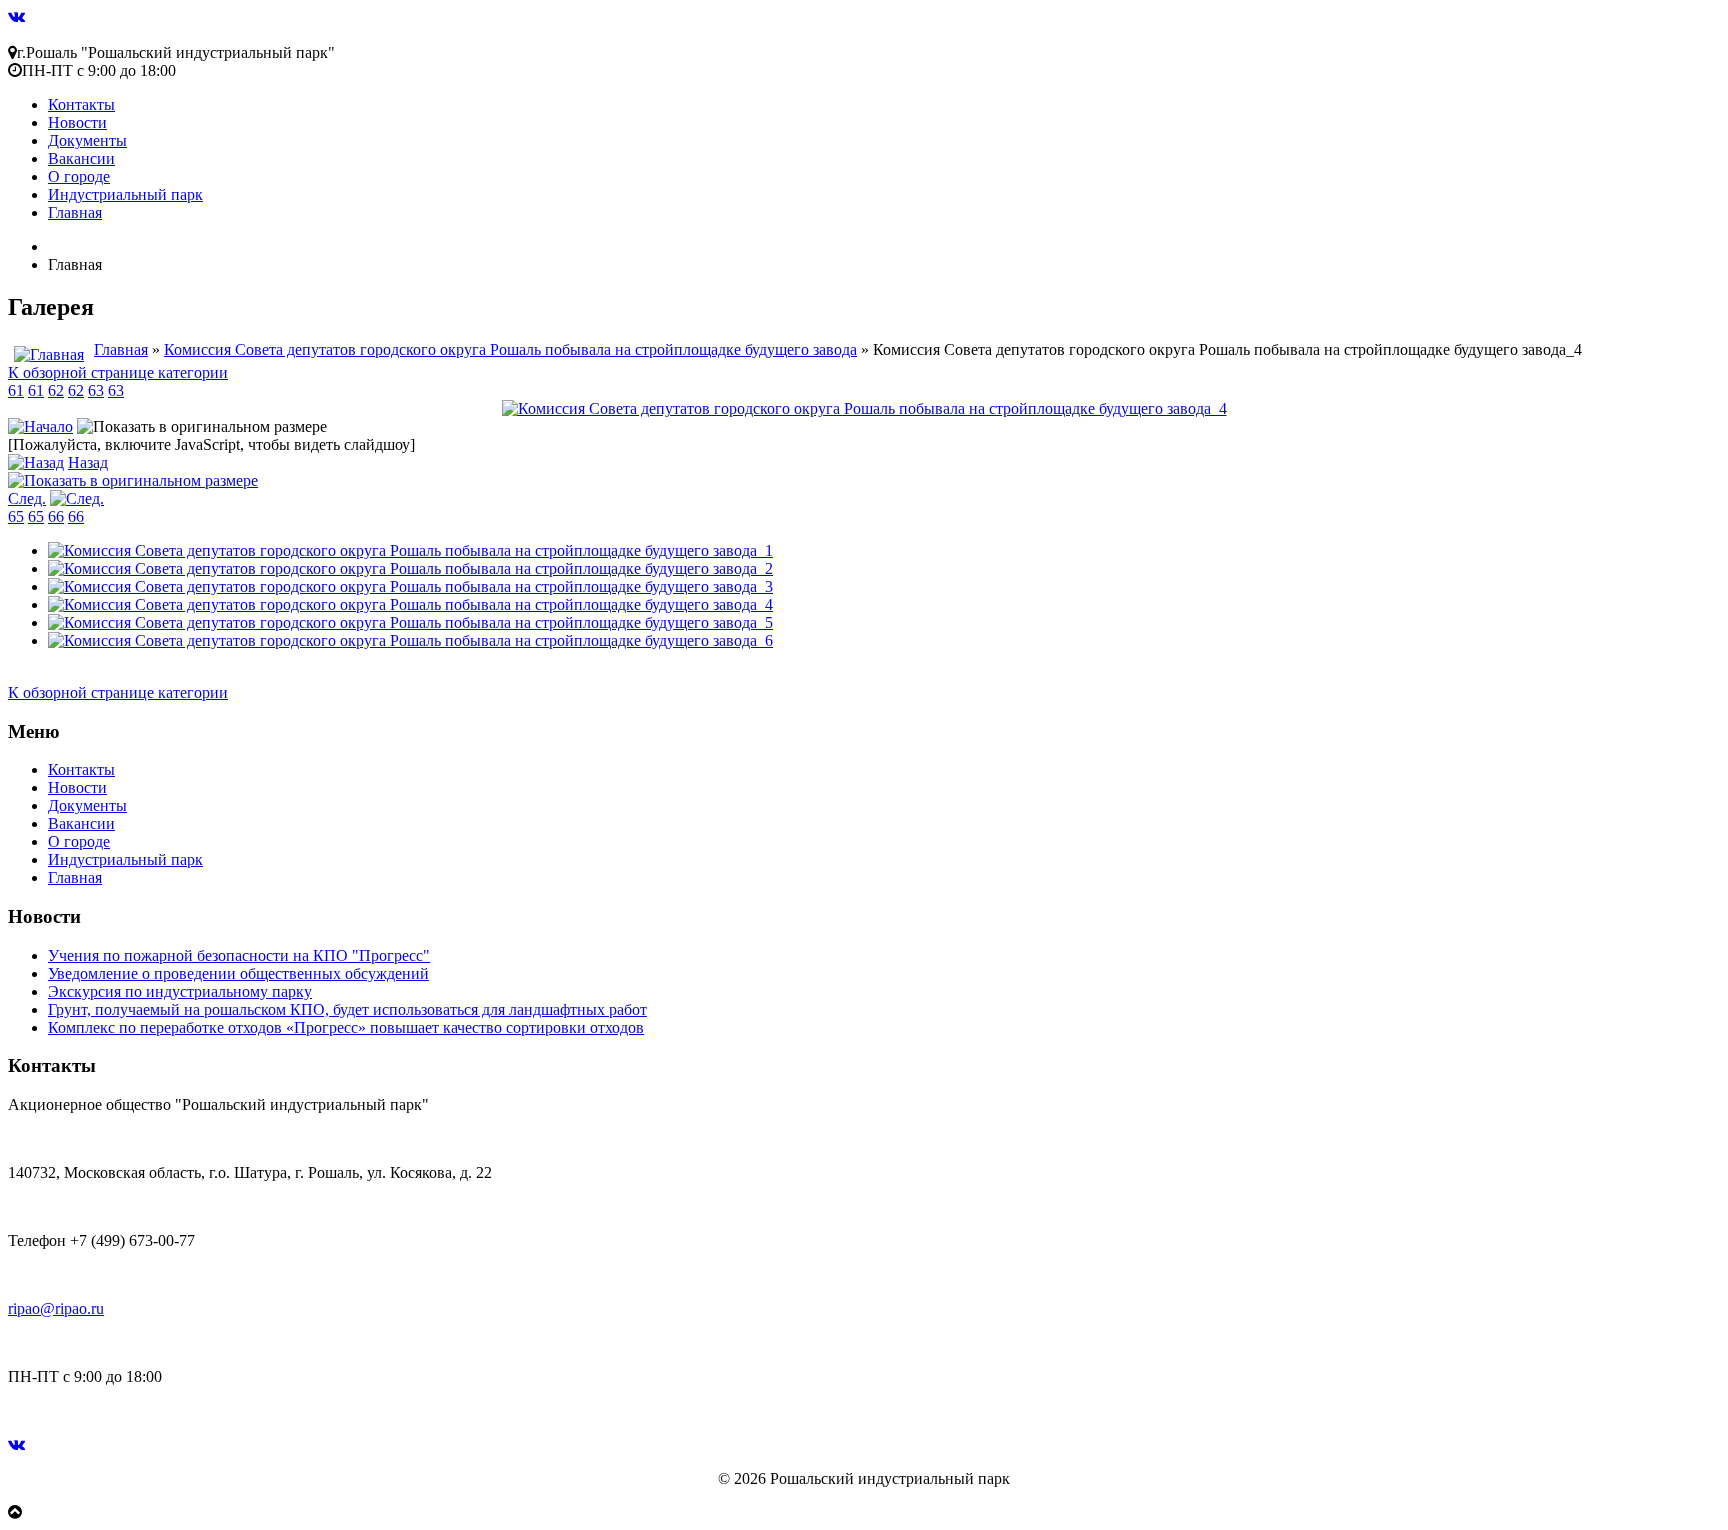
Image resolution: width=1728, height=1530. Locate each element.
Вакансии (81, 158)
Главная (75, 212)
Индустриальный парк (125, 194)
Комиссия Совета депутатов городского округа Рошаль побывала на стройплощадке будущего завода (510, 349)
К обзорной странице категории (118, 372)
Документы (87, 140)
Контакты (81, 104)
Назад (88, 462)
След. (27, 498)
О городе (79, 176)
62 (56, 390)
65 (16, 516)
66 (56, 516)
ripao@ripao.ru (56, 1308)
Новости (77, 122)
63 (96, 390)
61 (16, 390)
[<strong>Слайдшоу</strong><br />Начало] (40, 426)
